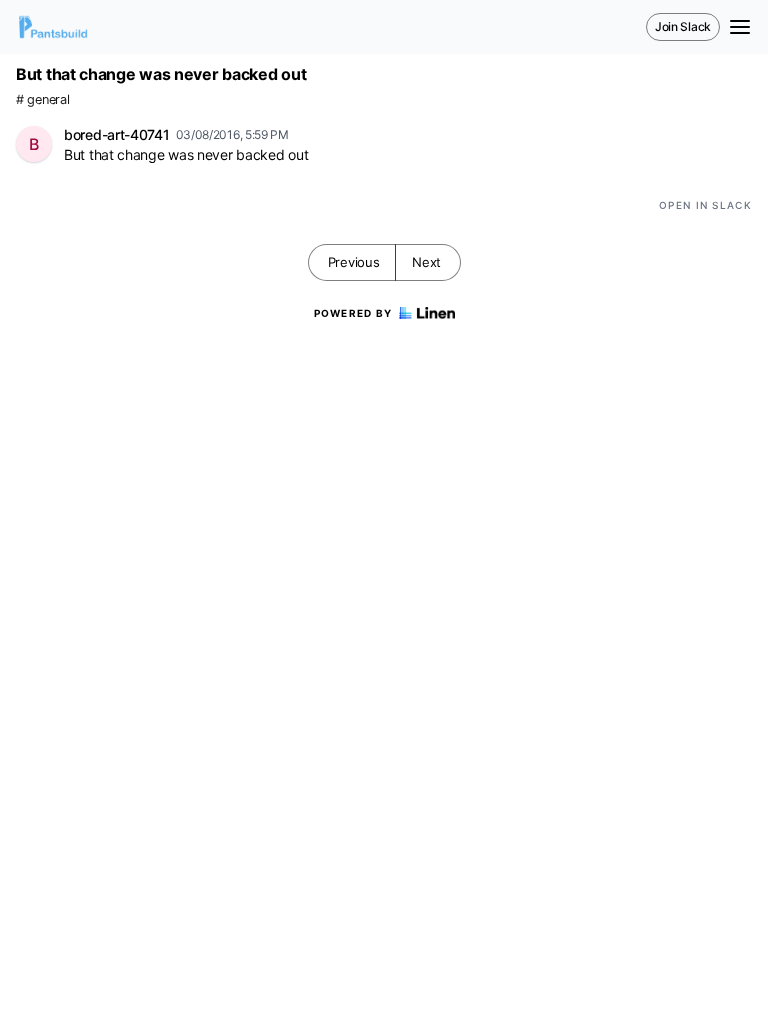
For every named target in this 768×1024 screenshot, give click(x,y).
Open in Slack (705, 205)
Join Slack (683, 26)
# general (42, 99)
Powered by (353, 313)
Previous (354, 262)
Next (426, 262)
